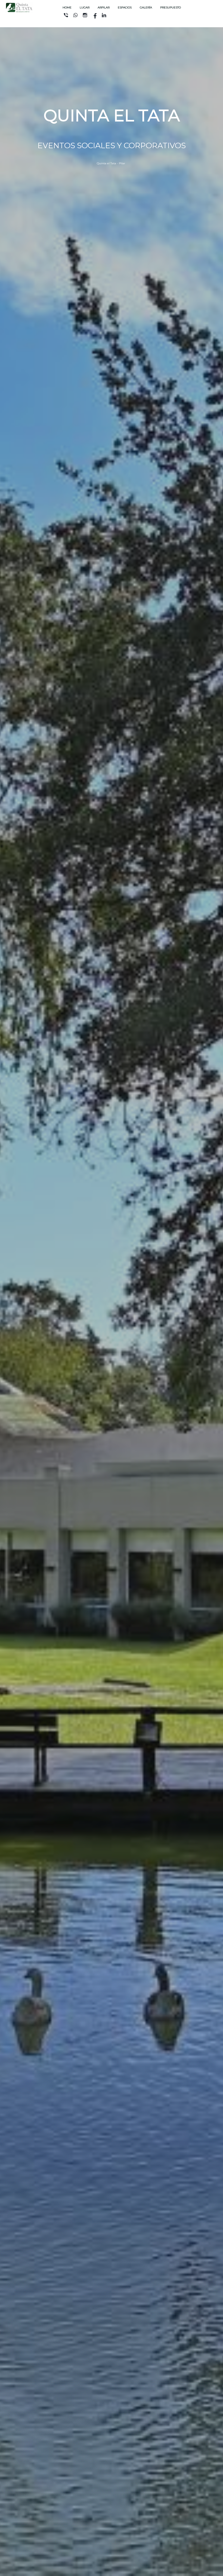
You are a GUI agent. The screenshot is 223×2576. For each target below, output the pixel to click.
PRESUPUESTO (171, 7)
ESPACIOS (125, 7)
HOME (67, 7)
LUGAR (85, 7)
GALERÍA (146, 7)
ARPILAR (104, 7)
